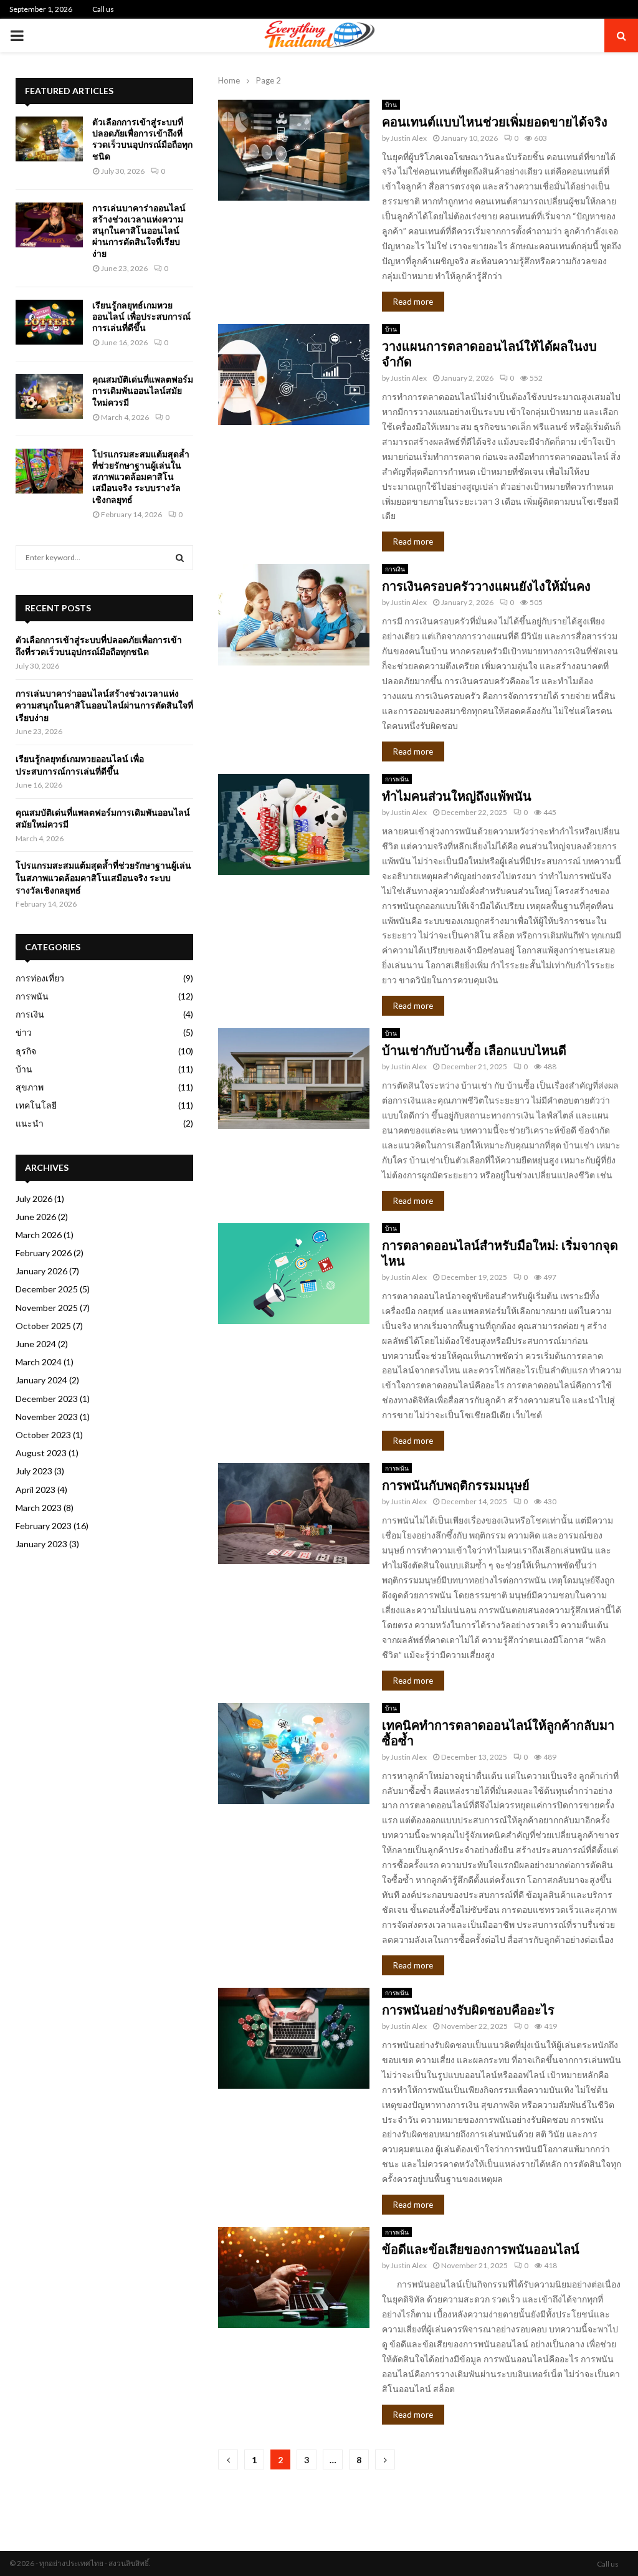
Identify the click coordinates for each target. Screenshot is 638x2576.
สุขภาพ (30, 1087)
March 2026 (39, 1235)
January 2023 (41, 1544)
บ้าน (391, 105)
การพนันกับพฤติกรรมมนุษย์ (456, 1486)
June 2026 (36, 1217)
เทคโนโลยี (36, 1105)
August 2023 (41, 1453)
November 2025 (47, 1308)
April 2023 (36, 1490)
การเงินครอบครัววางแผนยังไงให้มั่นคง (486, 586)
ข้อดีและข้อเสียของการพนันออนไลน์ (481, 2249)
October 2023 (43, 1435)
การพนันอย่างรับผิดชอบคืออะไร (468, 2010)
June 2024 (36, 1344)
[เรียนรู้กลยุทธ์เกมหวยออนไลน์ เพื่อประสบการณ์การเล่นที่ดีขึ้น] (49, 322)
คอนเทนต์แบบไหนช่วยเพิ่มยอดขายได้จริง (495, 122)
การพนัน (397, 779)
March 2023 (39, 1508)
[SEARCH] (180, 558)
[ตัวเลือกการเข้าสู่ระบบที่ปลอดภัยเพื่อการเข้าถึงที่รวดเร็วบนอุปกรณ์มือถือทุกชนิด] (49, 139)
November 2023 (47, 1417)
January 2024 (41, 1380)
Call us (103, 9)
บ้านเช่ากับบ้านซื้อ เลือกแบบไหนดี (474, 1051)
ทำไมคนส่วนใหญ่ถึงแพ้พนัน (457, 796)
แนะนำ (30, 1123)
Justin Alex (409, 138)
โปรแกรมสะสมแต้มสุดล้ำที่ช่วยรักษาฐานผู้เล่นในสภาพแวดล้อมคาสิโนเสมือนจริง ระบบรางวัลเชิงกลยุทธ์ (141, 477)
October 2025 (43, 1326)
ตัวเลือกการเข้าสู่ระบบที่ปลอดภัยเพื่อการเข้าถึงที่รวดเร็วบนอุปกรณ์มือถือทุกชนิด (142, 139)
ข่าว (24, 1032)
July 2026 (34, 1199)
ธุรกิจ (26, 1051)
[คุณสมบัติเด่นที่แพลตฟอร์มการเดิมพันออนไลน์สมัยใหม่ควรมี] (49, 396)
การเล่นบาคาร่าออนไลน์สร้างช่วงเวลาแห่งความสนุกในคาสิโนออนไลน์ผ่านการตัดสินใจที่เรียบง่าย (139, 231)
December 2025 (47, 1289)
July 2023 (34, 1471)
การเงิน (395, 569)
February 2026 (44, 1253)
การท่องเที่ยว (40, 978)
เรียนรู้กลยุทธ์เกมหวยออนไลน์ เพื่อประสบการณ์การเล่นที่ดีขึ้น (141, 317)
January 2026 (41, 1271)
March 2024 (39, 1362)
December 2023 (47, 1399)
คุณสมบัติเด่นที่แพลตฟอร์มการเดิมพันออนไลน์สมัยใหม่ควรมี (143, 391)
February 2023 (44, 1526)
